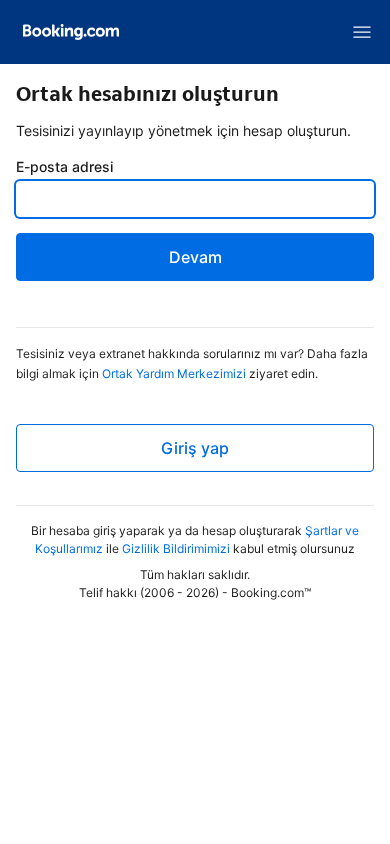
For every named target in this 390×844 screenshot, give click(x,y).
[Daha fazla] (362, 32)
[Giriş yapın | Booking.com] (71, 32)
